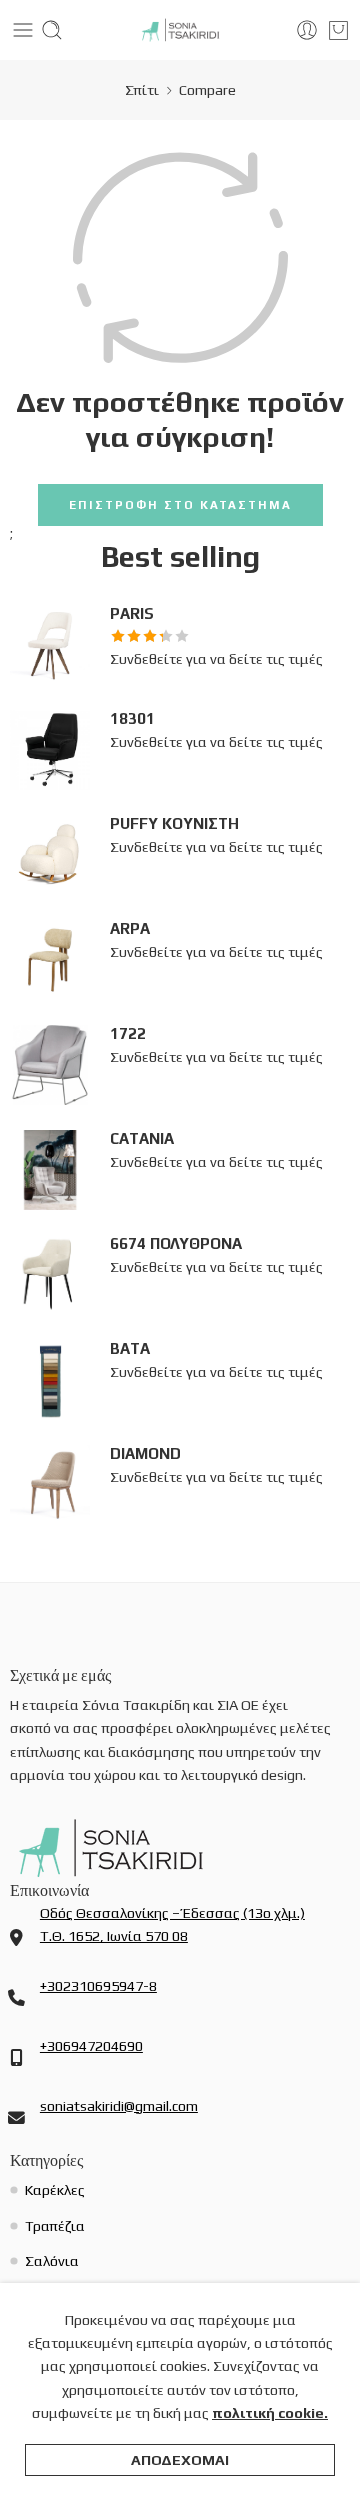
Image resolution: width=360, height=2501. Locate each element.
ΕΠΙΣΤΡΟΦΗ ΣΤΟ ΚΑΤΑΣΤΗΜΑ (180, 505)
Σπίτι (142, 89)
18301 (132, 718)
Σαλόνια (52, 2260)
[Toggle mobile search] (52, 30)
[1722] (50, 1062)
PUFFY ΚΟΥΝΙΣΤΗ (174, 823)
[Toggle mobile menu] (23, 30)
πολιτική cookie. (270, 2412)
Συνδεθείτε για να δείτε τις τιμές (216, 658)
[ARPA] (50, 957)
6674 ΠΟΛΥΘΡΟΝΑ (176, 1243)
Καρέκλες (55, 2189)
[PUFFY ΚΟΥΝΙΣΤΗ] (50, 852)
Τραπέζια (55, 2225)
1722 (128, 1033)
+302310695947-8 (98, 1985)
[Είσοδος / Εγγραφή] (307, 30)
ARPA (130, 928)
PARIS (132, 613)
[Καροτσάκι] (338, 30)
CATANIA (142, 1138)
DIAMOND (145, 1453)
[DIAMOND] (50, 1482)
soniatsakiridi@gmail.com (119, 2105)
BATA (130, 1348)
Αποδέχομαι (180, 2459)
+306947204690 (91, 2045)
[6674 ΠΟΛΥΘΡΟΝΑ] (50, 1272)
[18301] (50, 747)
